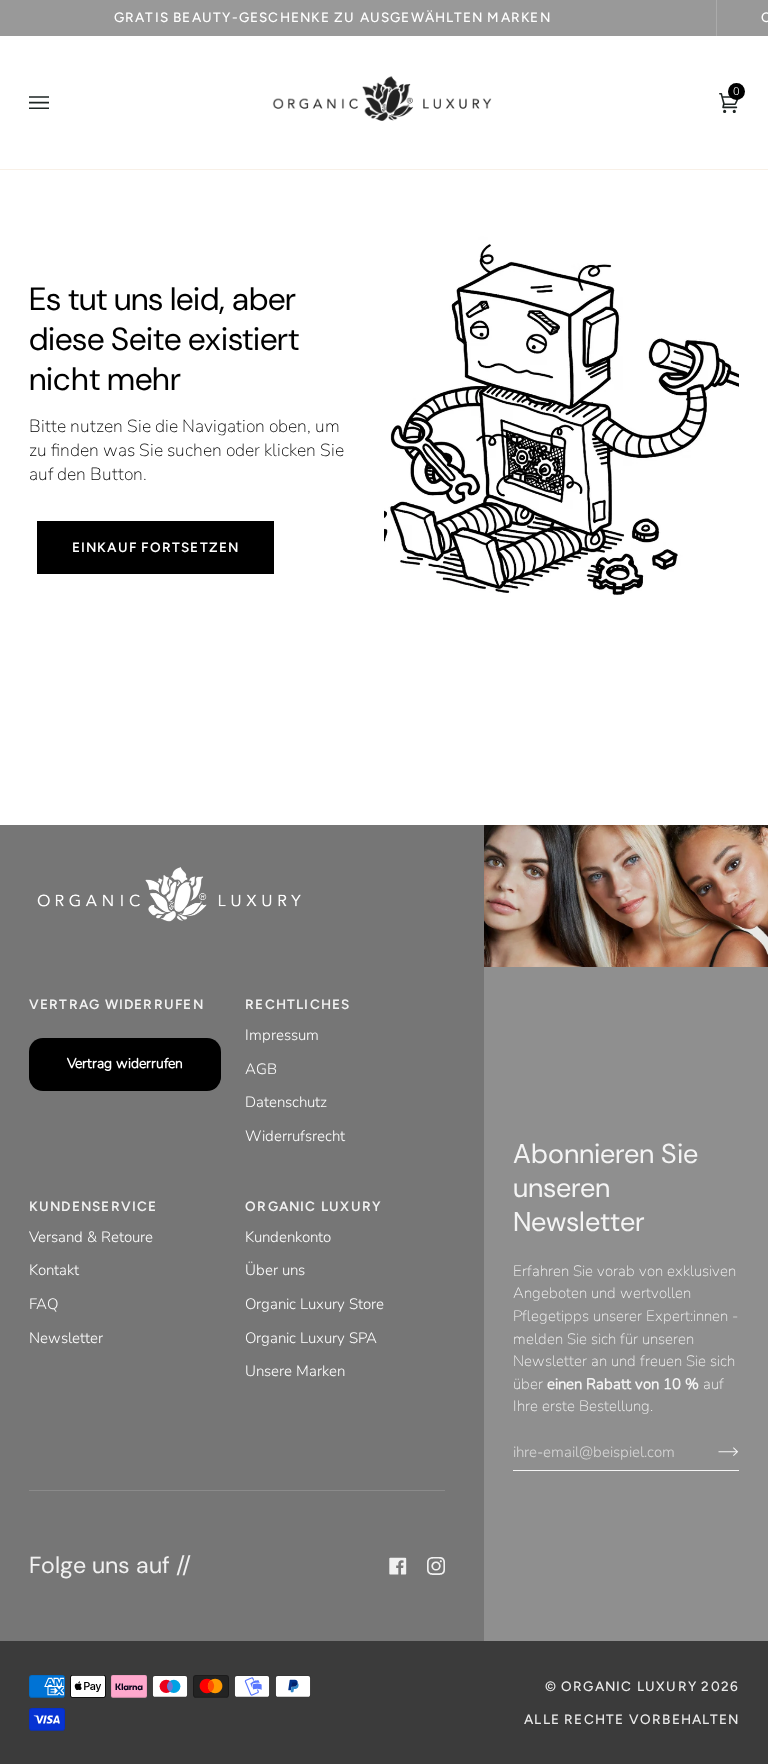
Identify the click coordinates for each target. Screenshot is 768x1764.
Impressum (282, 1035)
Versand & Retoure (91, 1237)
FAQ (43, 1304)
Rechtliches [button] (297, 1004)
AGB (261, 1069)
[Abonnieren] (712, 1452)
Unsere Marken (295, 1371)
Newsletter (66, 1338)
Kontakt (54, 1270)
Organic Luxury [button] (313, 1206)
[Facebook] (398, 1566)
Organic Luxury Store (314, 1304)
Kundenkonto (288, 1237)
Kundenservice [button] (93, 1206)
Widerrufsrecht (295, 1136)
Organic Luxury (631, 1686)
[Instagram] (436, 1566)
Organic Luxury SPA (311, 1338)
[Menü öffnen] (59, 102)
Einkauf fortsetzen (155, 547)
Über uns (275, 1270)
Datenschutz (286, 1102)
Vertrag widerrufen (125, 1063)
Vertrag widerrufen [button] (116, 1004)
